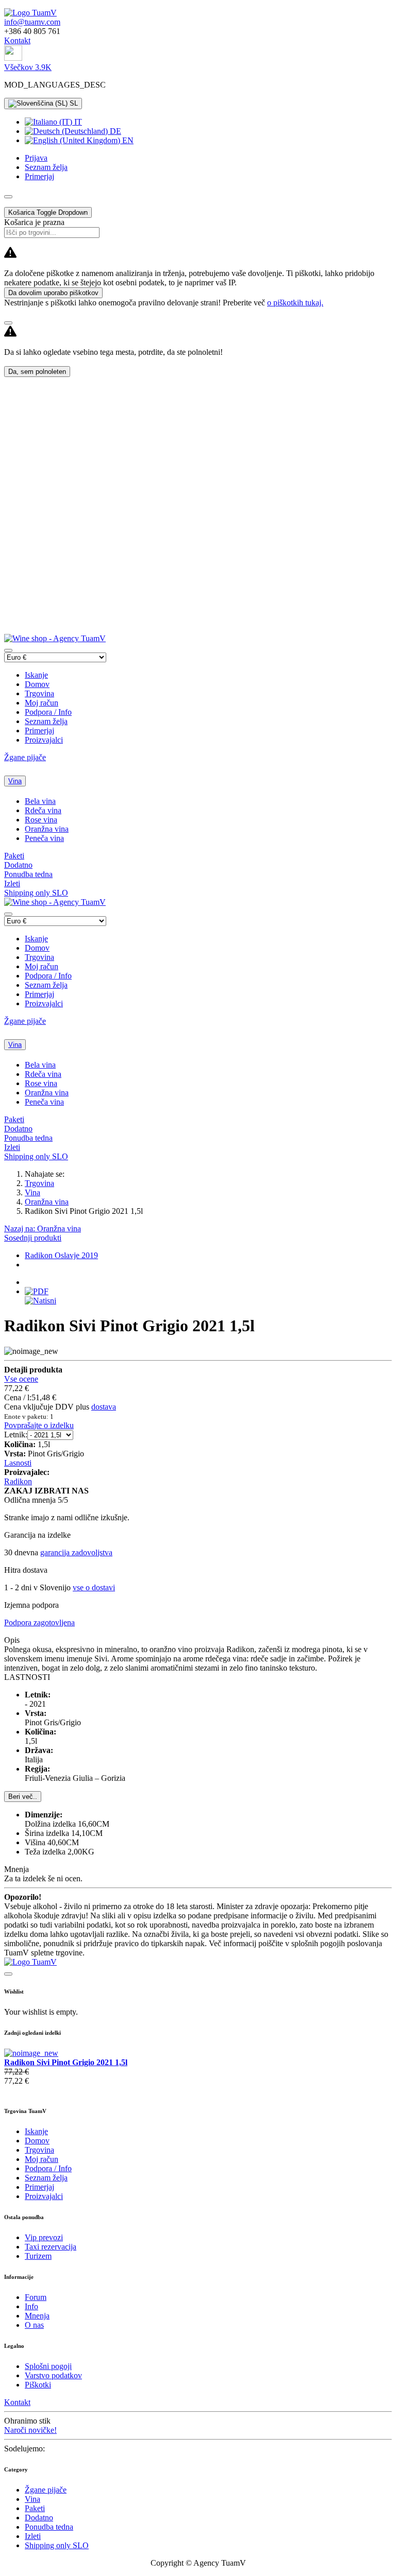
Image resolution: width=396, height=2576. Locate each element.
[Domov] (30, 13)
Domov (37, 684)
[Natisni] (40, 1301)
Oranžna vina (47, 829)
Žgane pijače (25, 757)
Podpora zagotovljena (39, 1622)
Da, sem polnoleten (37, 372)
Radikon (18, 1481)
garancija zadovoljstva (76, 1552)
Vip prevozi (44, 2237)
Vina (15, 781)
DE (114, 131)
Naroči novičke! (30, 2430)
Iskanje (36, 675)
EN (127, 140)
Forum (36, 2297)
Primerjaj (39, 731)
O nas (34, 2325)
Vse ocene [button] (21, 1379)
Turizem (38, 2256)
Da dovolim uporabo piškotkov (53, 293)
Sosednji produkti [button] (33, 1238)
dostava (104, 1407)
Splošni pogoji (48, 2366)
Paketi (14, 856)
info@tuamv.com (32, 22)
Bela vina (40, 801)
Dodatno (18, 865)
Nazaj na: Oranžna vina (43, 1229)
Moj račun (42, 703)
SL (73, 103)
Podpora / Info (48, 712)
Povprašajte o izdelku (39, 1425)
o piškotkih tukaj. (295, 303)
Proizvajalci (44, 740)
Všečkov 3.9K (28, 67)
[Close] (8, 323)
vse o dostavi (94, 1587)
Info (31, 2306)
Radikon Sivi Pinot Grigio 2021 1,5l (66, 2062)
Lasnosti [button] (18, 1463)
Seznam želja (46, 721)
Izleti (12, 883)
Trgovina (39, 693)
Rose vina (41, 820)
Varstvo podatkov (53, 2375)
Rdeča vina (43, 810)
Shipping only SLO (36, 893)
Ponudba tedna (28, 874)
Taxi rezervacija (51, 2247)
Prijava (36, 158)
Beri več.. (23, 1797)
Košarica (48, 212)
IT (77, 122)
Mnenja (37, 2316)
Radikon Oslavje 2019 (61, 1255)
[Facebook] (13, 58)
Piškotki (38, 2385)
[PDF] (37, 1291)
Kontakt (17, 40)
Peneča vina (44, 838)
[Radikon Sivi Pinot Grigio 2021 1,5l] (31, 2053)
